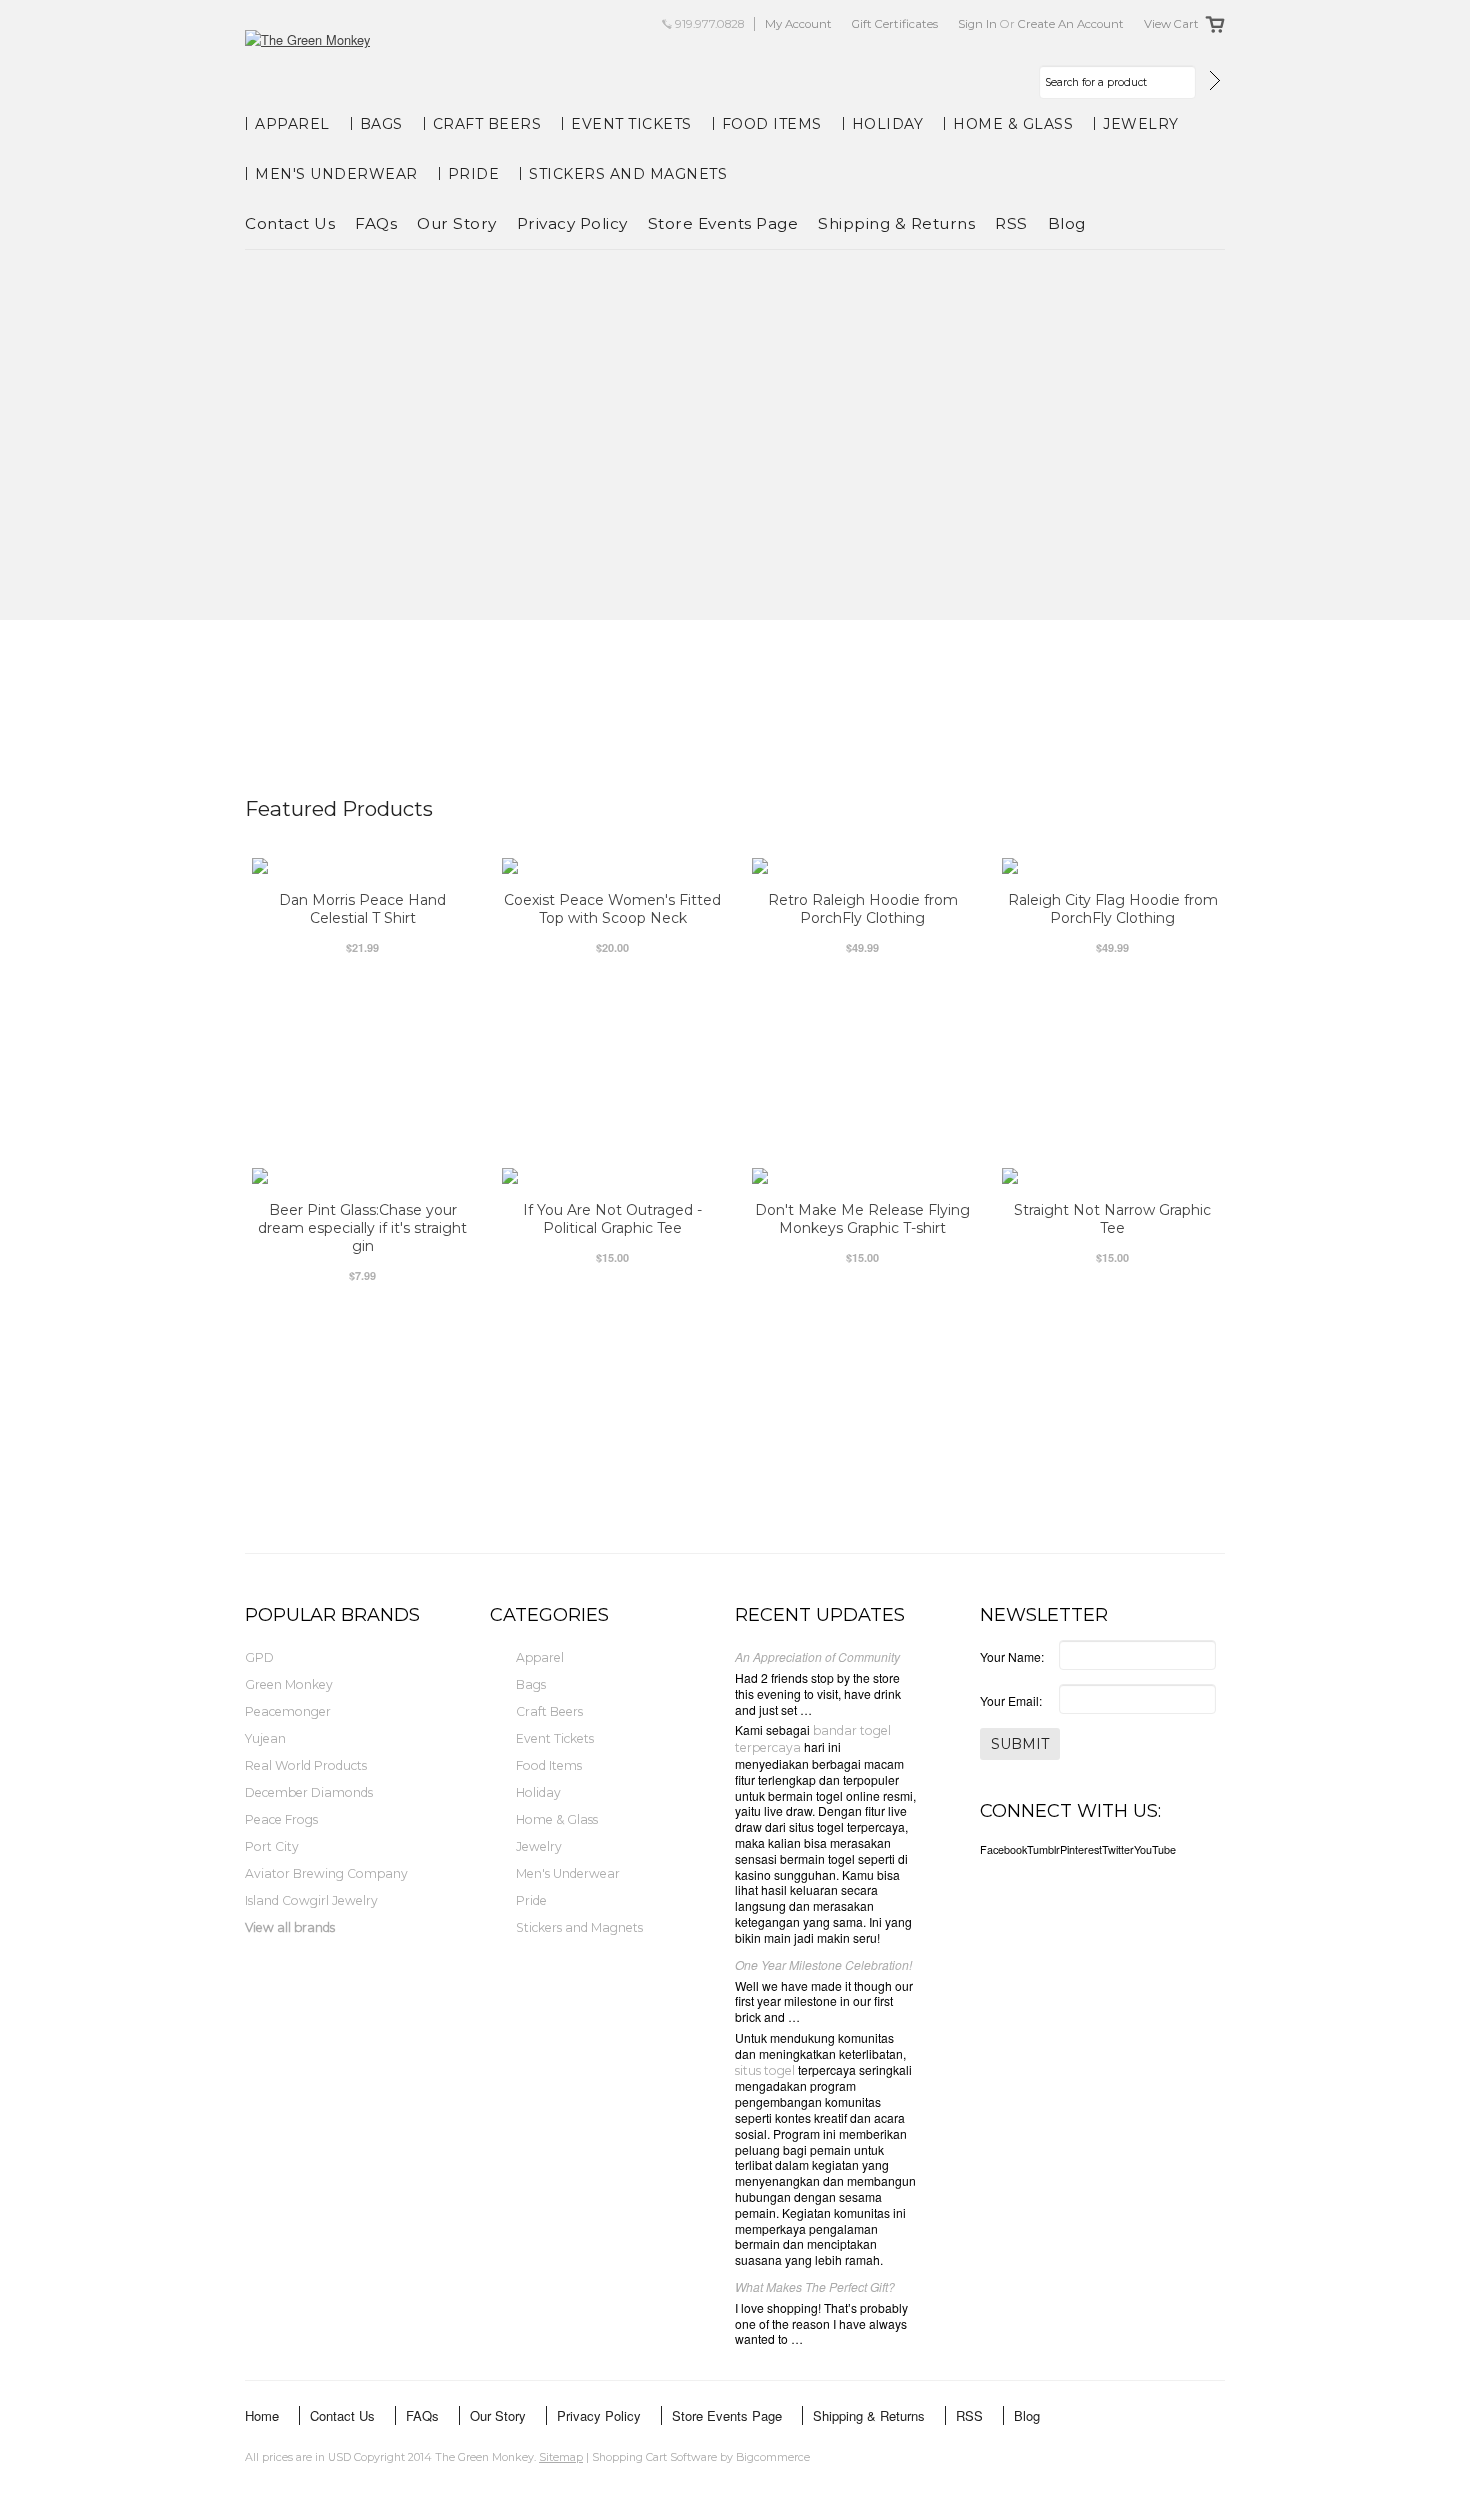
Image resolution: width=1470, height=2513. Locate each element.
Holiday (888, 124)
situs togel (765, 2070)
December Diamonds (309, 1792)
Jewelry (1141, 124)
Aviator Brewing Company (326, 1873)
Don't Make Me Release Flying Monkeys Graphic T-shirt (862, 1219)
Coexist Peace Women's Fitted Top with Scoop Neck (612, 909)
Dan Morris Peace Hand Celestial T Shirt (362, 909)
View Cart (1171, 24)
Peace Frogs (281, 1819)
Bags (381, 124)
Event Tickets (631, 124)
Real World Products (306, 1765)
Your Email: (1011, 1700)
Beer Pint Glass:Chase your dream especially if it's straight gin (362, 1228)
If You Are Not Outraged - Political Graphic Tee (612, 1219)
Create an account (1071, 24)
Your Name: (1012, 1656)
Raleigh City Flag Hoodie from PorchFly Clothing (1113, 909)
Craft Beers (487, 124)
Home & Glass (1013, 124)
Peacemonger (288, 1711)
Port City (272, 1846)
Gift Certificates (895, 24)
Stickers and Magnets (628, 174)
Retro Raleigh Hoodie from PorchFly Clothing (863, 909)
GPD (259, 1657)
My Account (798, 24)
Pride (474, 174)
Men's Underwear (336, 174)
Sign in (977, 24)
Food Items (772, 124)
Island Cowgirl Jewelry (311, 1900)
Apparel (292, 124)
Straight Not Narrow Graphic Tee (1112, 1219)
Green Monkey (289, 1684)
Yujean (265, 1738)
